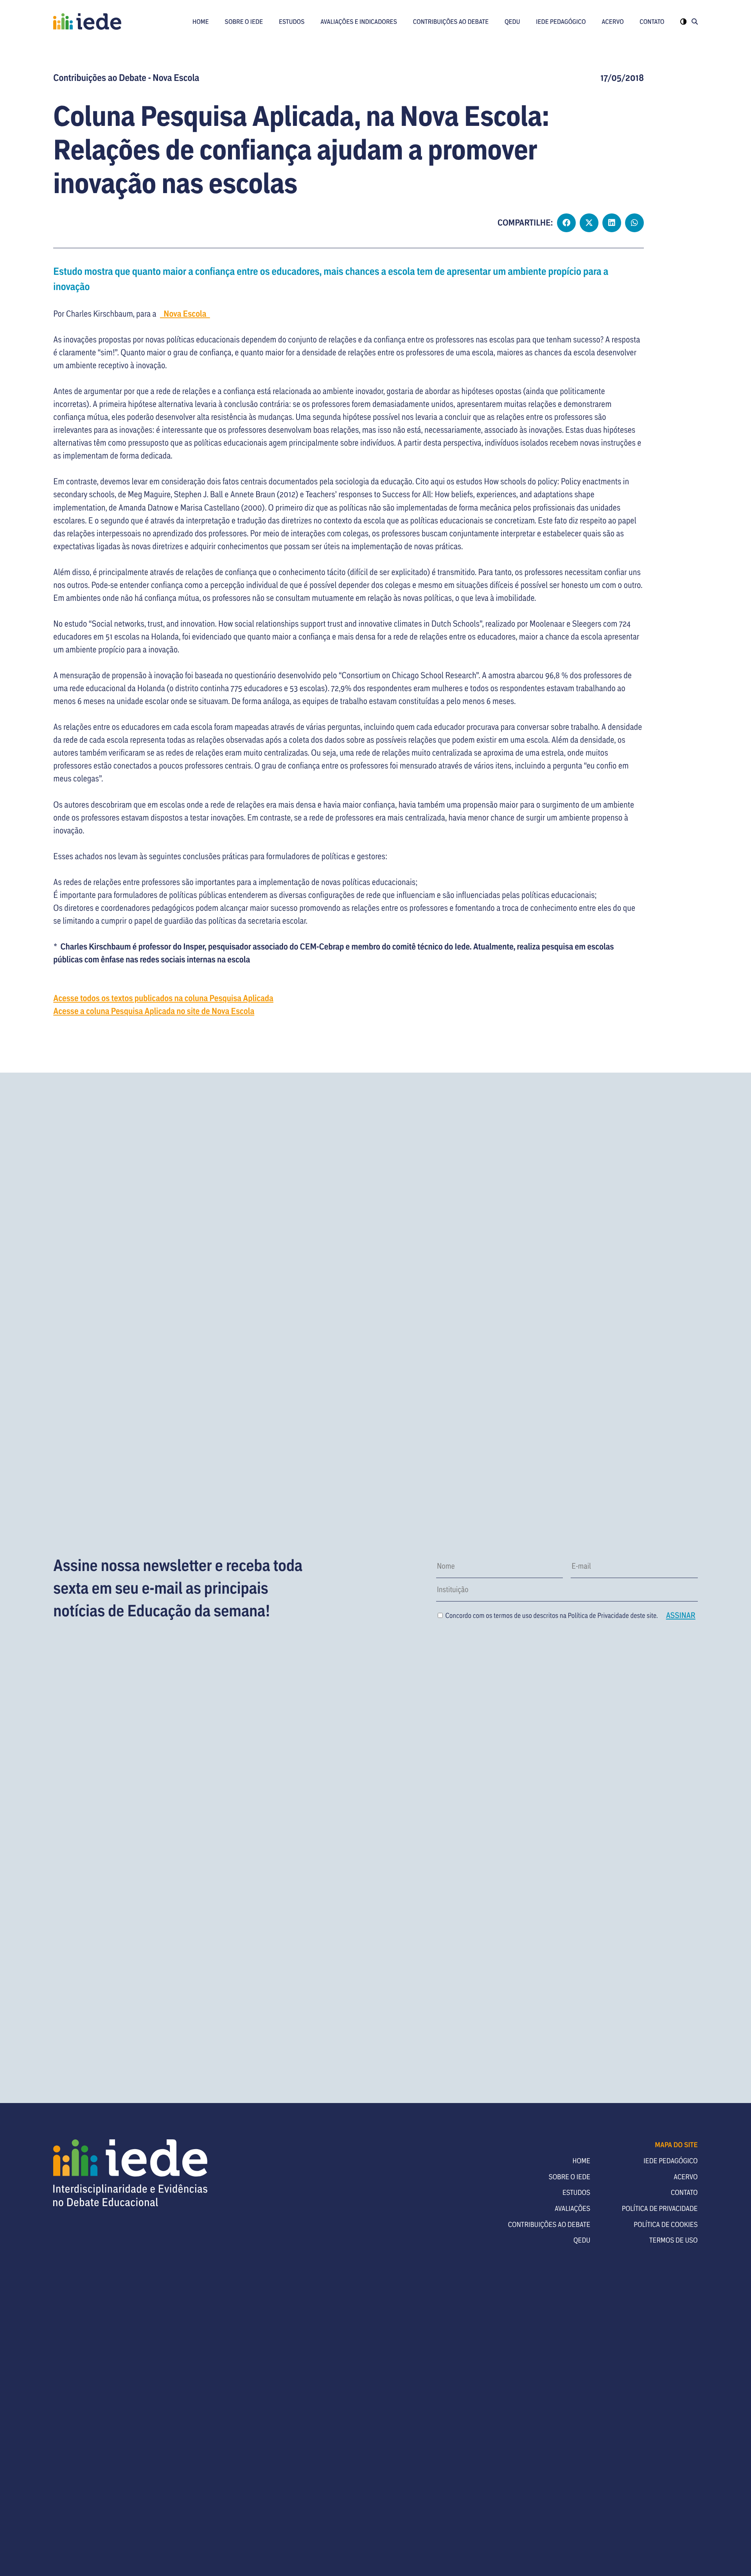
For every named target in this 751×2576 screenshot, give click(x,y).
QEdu (512, 21)
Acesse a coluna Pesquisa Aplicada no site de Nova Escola (154, 1011)
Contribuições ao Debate (451, 21)
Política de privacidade (660, 2208)
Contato (652, 21)
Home (201, 21)
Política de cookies (666, 2224)
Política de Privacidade (598, 1615)
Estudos (292, 21)
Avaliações (572, 2208)
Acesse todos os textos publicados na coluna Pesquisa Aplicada (163, 998)
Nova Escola (185, 313)
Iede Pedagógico (561, 21)
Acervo (613, 21)
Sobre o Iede (244, 21)
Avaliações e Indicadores (359, 21)
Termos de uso (674, 2240)
